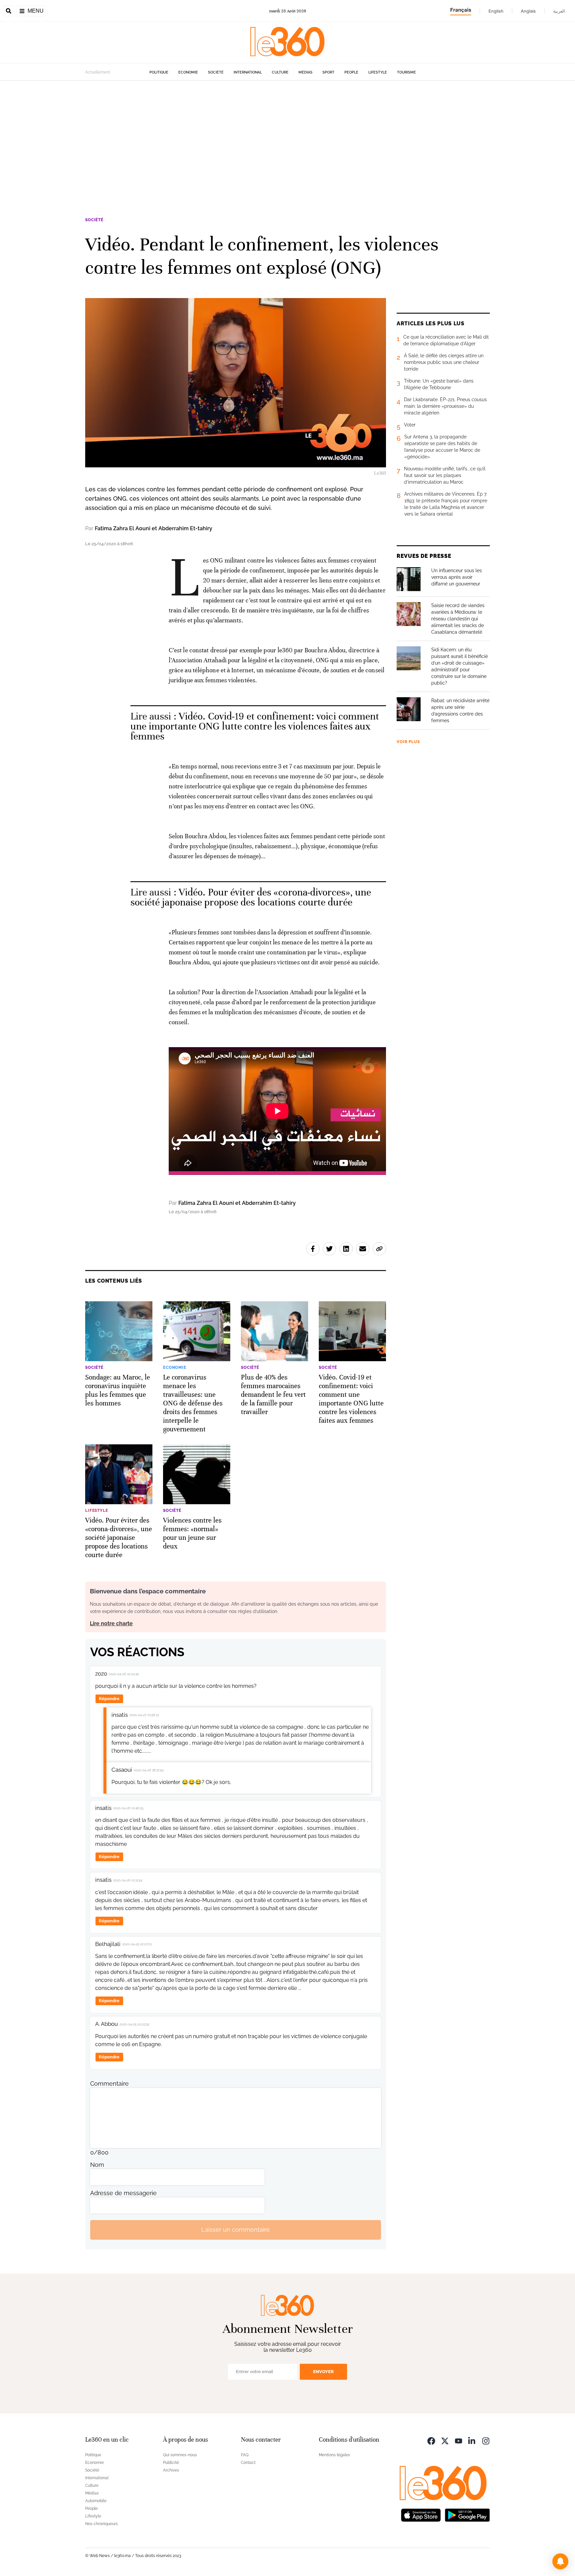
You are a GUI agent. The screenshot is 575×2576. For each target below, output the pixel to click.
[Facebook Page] (431, 2440)
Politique (159, 72)
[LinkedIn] (472, 2440)
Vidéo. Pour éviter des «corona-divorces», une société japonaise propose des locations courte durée (251, 897)
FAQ (245, 2455)
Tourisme (406, 72)
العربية (559, 11)
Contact (248, 2463)
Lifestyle (378, 72)
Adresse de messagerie (123, 2193)
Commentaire (109, 2084)
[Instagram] (486, 2440)
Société (216, 72)
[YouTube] (459, 2440)
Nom (97, 2165)
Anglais (528, 11)
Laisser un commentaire (236, 2230)
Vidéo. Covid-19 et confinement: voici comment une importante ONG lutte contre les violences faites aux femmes (255, 726)
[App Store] (421, 2515)
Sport (328, 72)
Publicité (171, 2463)
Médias (305, 72)
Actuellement (98, 72)
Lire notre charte (111, 1623)
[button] (560, 2561)
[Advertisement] (287, 144)
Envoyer (323, 2372)
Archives (171, 2470)
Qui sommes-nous (180, 2455)
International (248, 72)
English (496, 11)
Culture (280, 72)
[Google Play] (467, 2515)
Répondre (109, 1699)
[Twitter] (445, 2440)
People (351, 72)
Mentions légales (334, 2455)
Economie (188, 72)
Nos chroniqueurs (101, 2524)
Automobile (96, 2501)
